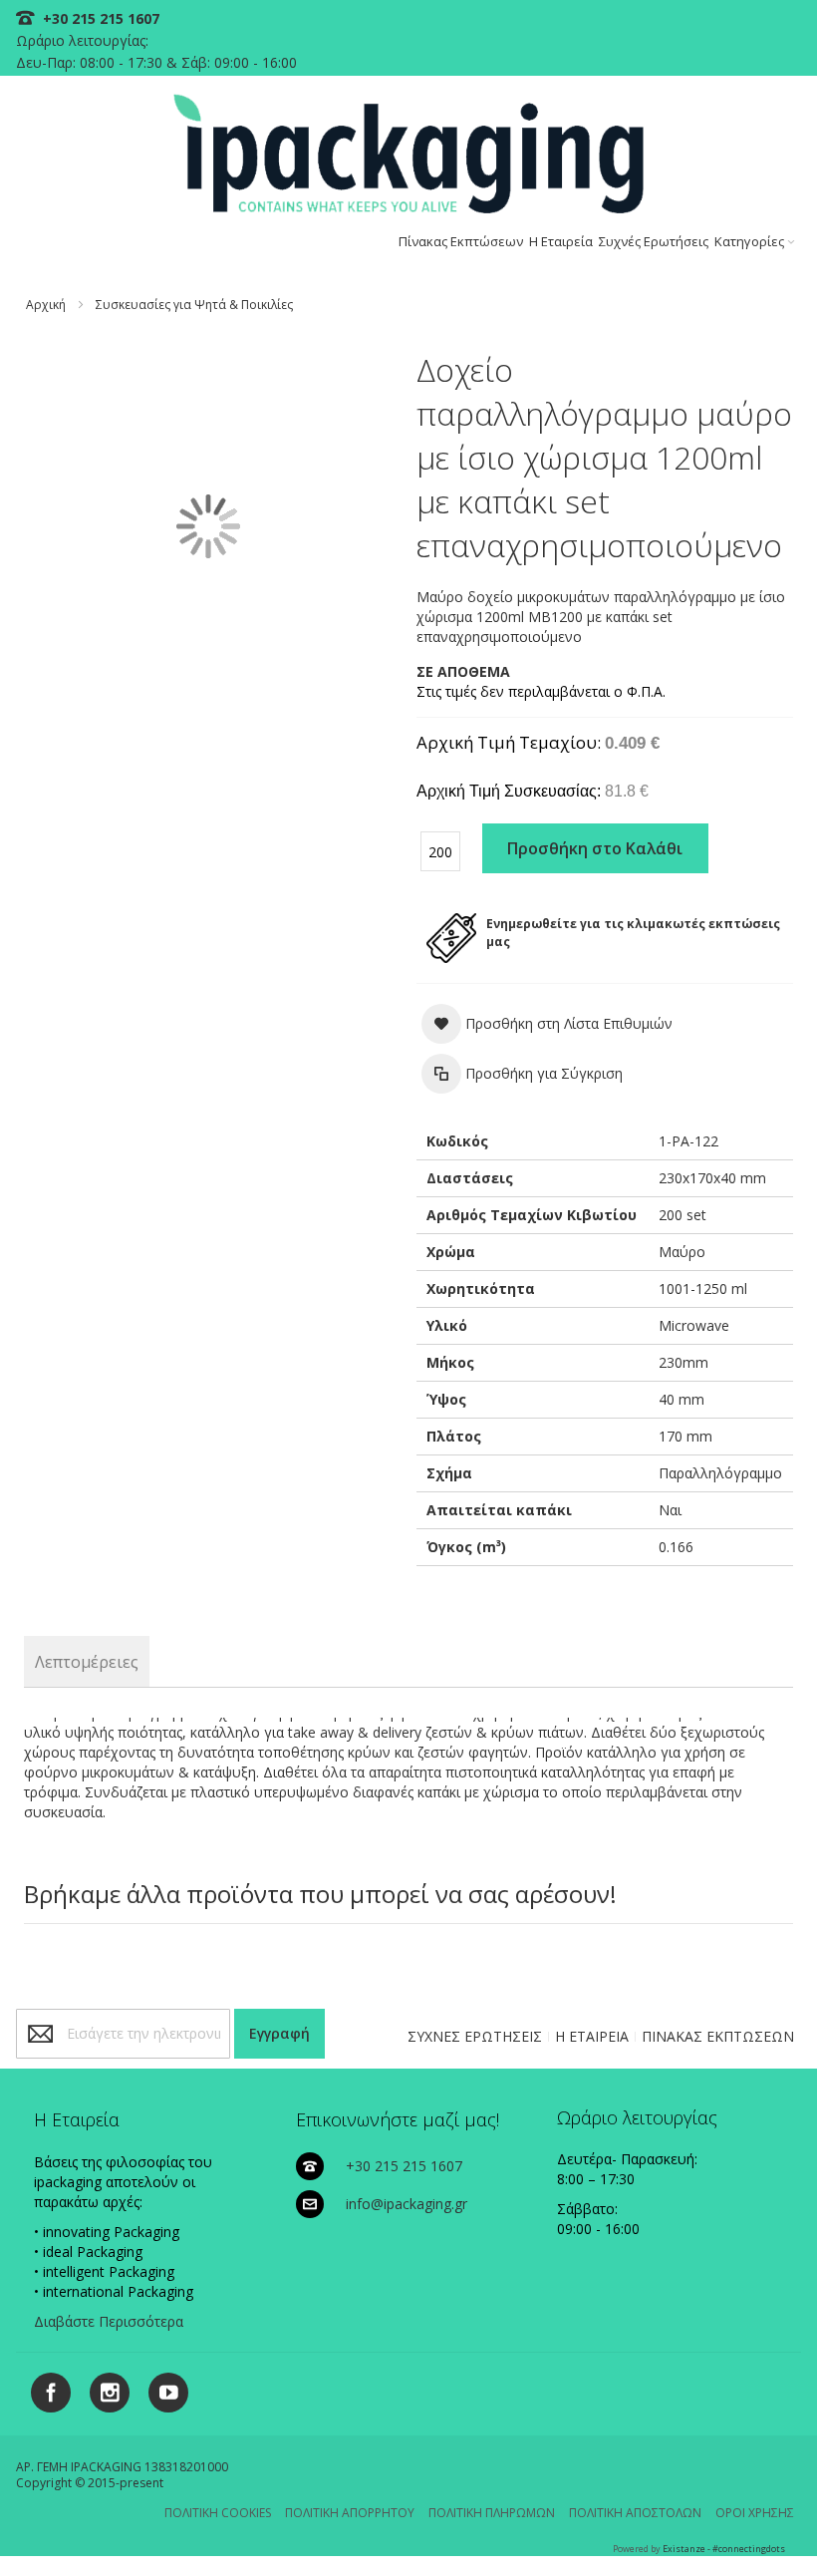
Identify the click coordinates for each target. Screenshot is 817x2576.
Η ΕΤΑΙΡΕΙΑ (592, 2036)
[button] (547, 1024)
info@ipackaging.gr (407, 2204)
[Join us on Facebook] (45, 2389)
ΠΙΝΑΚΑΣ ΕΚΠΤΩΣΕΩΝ (718, 2036)
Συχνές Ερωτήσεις (654, 241)
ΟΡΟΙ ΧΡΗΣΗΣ (755, 2513)
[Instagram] (102, 2389)
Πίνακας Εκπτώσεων (461, 241)
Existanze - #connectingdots (724, 2549)
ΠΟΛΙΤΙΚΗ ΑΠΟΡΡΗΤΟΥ (350, 2513)
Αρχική (46, 305)
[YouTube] (161, 2389)
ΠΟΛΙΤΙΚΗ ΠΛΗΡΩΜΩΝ (492, 2513)
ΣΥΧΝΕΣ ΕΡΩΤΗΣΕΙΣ (475, 2036)
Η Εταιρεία (561, 241)
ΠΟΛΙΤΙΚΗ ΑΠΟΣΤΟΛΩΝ (635, 2513)
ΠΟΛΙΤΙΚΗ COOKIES (218, 2513)
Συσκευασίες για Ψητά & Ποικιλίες (194, 305)
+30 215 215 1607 (99, 18)
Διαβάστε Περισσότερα (109, 2321)
